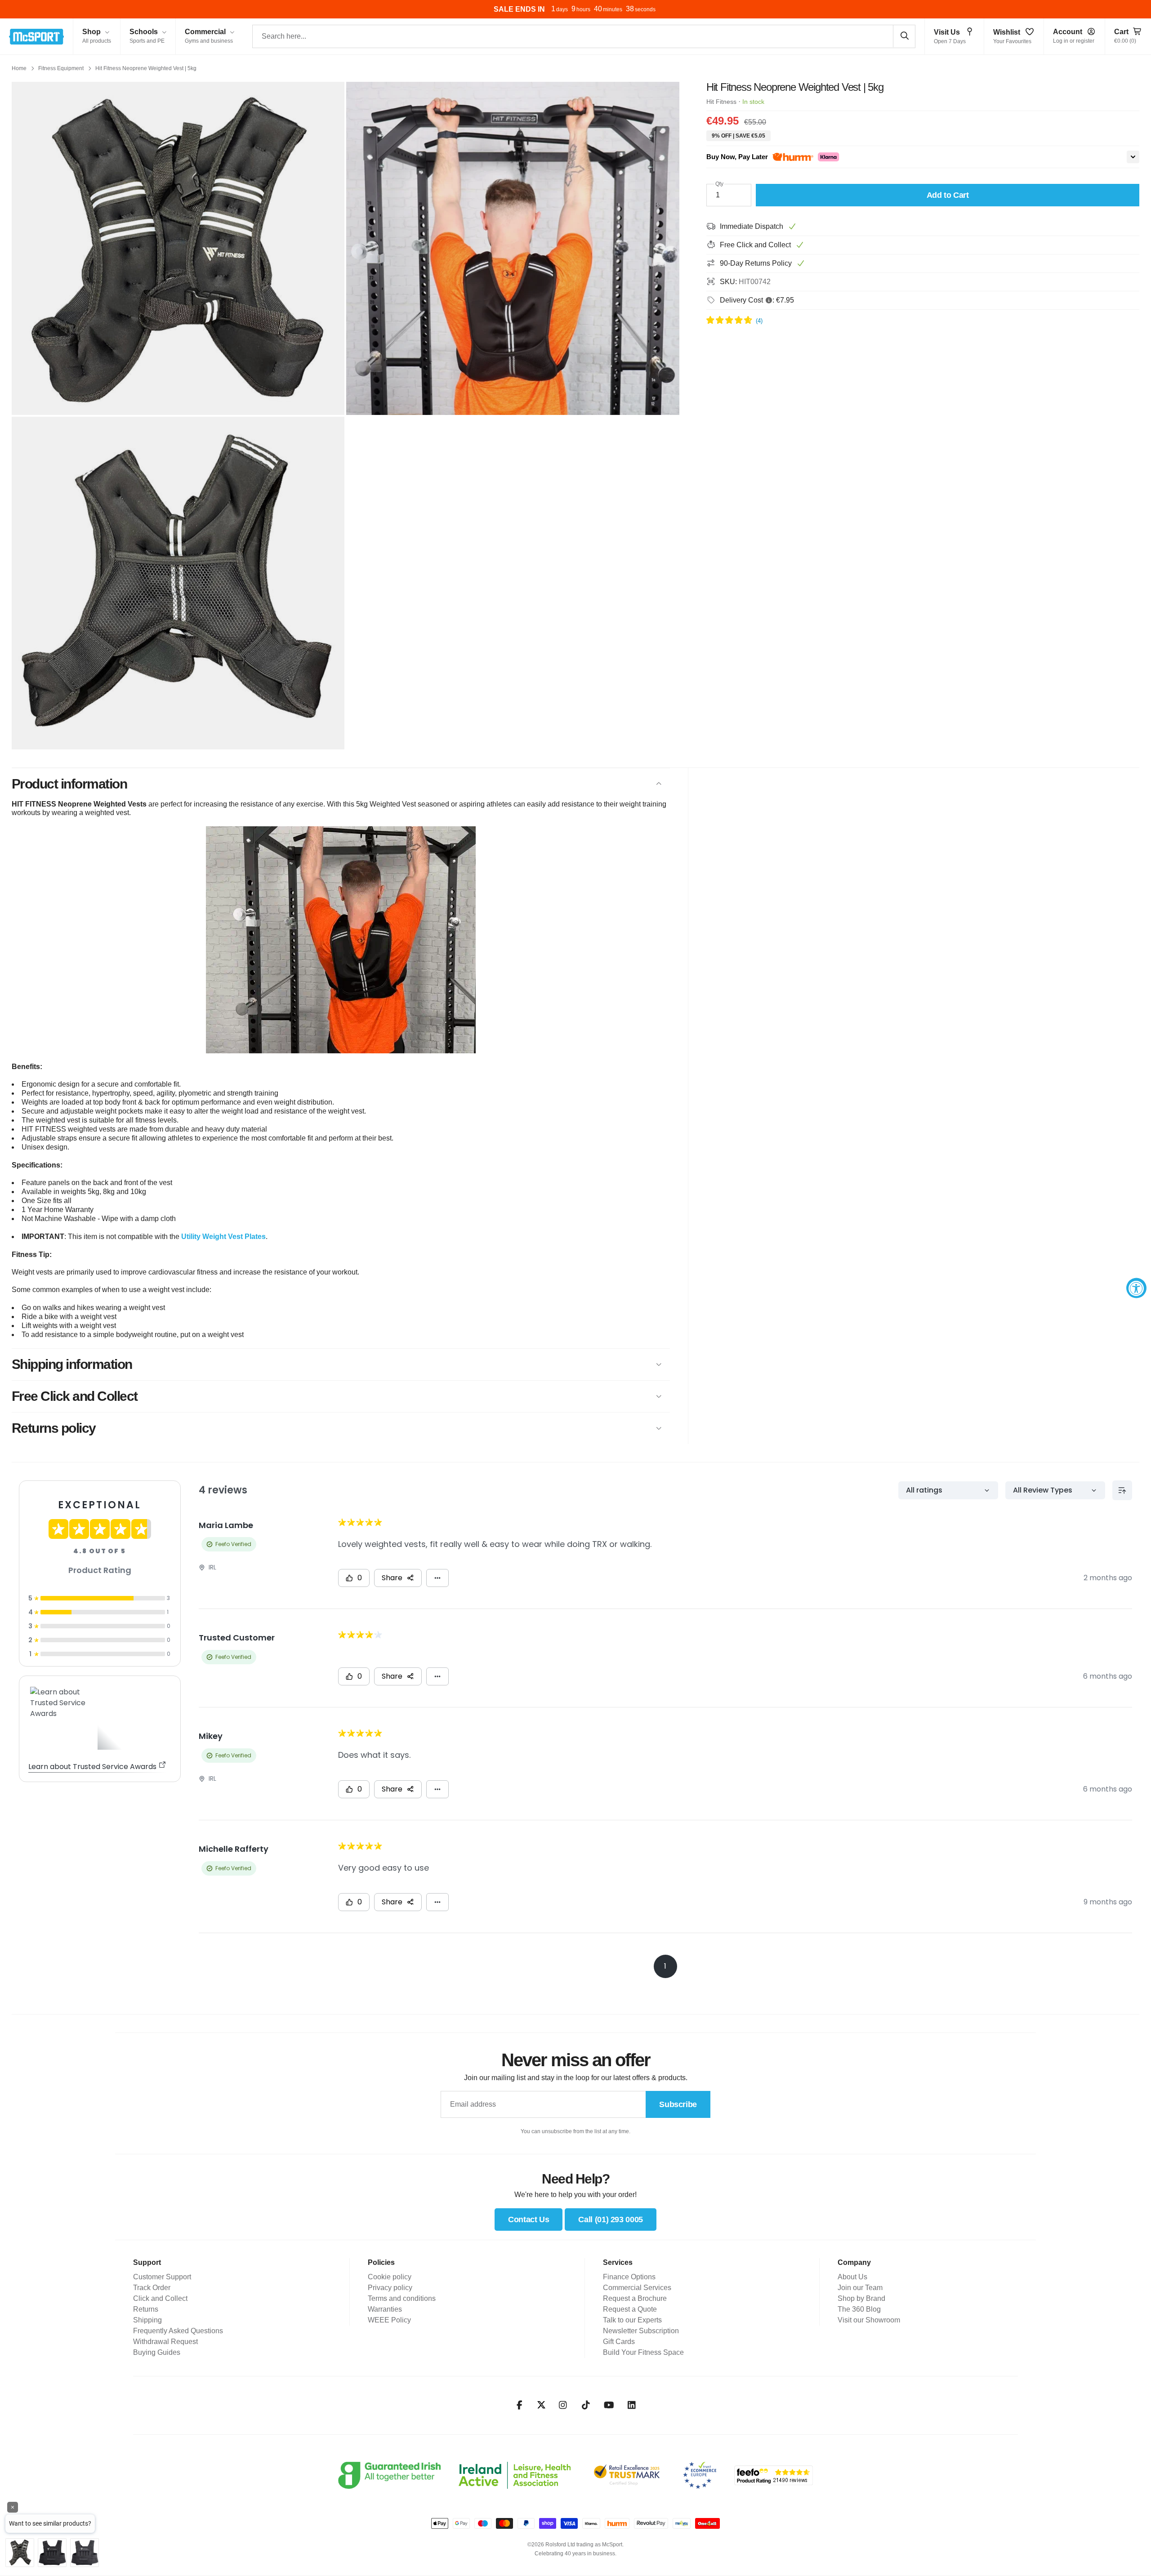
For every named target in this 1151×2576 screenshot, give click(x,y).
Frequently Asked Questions (178, 2331)
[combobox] (584, 36)
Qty (719, 184)
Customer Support (162, 2277)
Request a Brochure (635, 2298)
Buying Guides (157, 2352)
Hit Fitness (721, 102)
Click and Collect (160, 2298)
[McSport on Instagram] (563, 2405)
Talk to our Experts (632, 2320)
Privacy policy (390, 2288)
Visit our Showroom (869, 2320)
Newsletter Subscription (641, 2331)
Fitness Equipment (61, 68)
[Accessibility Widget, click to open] (1136, 1288)
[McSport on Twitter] (541, 2405)
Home (19, 68)
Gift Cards (619, 2342)
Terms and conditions (402, 2298)
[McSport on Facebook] (520, 2405)
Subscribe (678, 2104)
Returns (146, 2309)
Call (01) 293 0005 (611, 2219)
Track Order (152, 2288)
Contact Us (529, 2219)
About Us (852, 2277)
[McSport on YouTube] (609, 2405)
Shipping (147, 2320)
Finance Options (629, 2277)
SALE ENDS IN (519, 9)
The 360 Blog (859, 2309)
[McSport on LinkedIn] (632, 2405)
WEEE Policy (389, 2320)
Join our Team (860, 2288)
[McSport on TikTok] (586, 2405)
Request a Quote (630, 2309)
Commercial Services (637, 2288)
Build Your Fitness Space (643, 2352)
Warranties (385, 2309)
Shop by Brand (861, 2298)
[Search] (904, 36)
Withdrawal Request (165, 2342)
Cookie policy (390, 2277)
